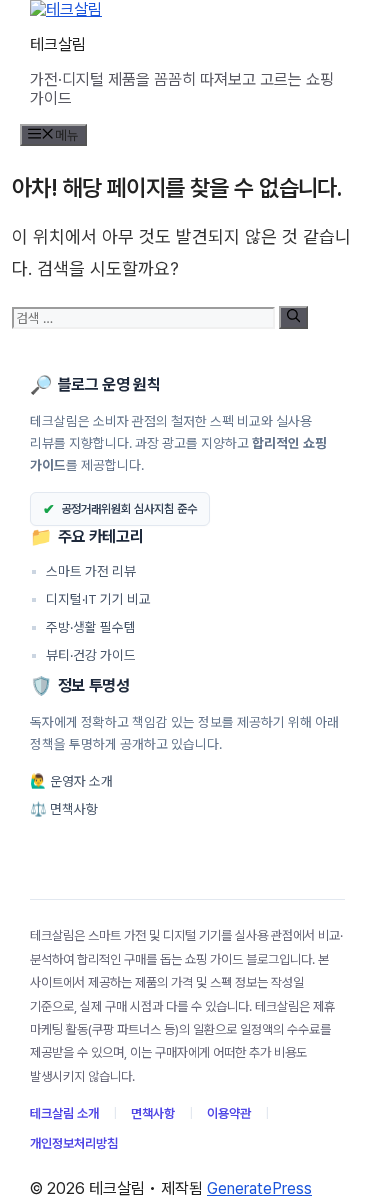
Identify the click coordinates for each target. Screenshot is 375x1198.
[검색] (293, 317)
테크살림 (58, 44)
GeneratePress (259, 1188)
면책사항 (153, 1113)
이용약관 (229, 1113)
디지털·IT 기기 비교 (90, 599)
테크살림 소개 (64, 1113)
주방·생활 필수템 (83, 627)
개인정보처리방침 (74, 1143)
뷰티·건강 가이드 (83, 655)
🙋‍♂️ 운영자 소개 (71, 781)
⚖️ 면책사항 (64, 809)
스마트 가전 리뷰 (83, 571)
